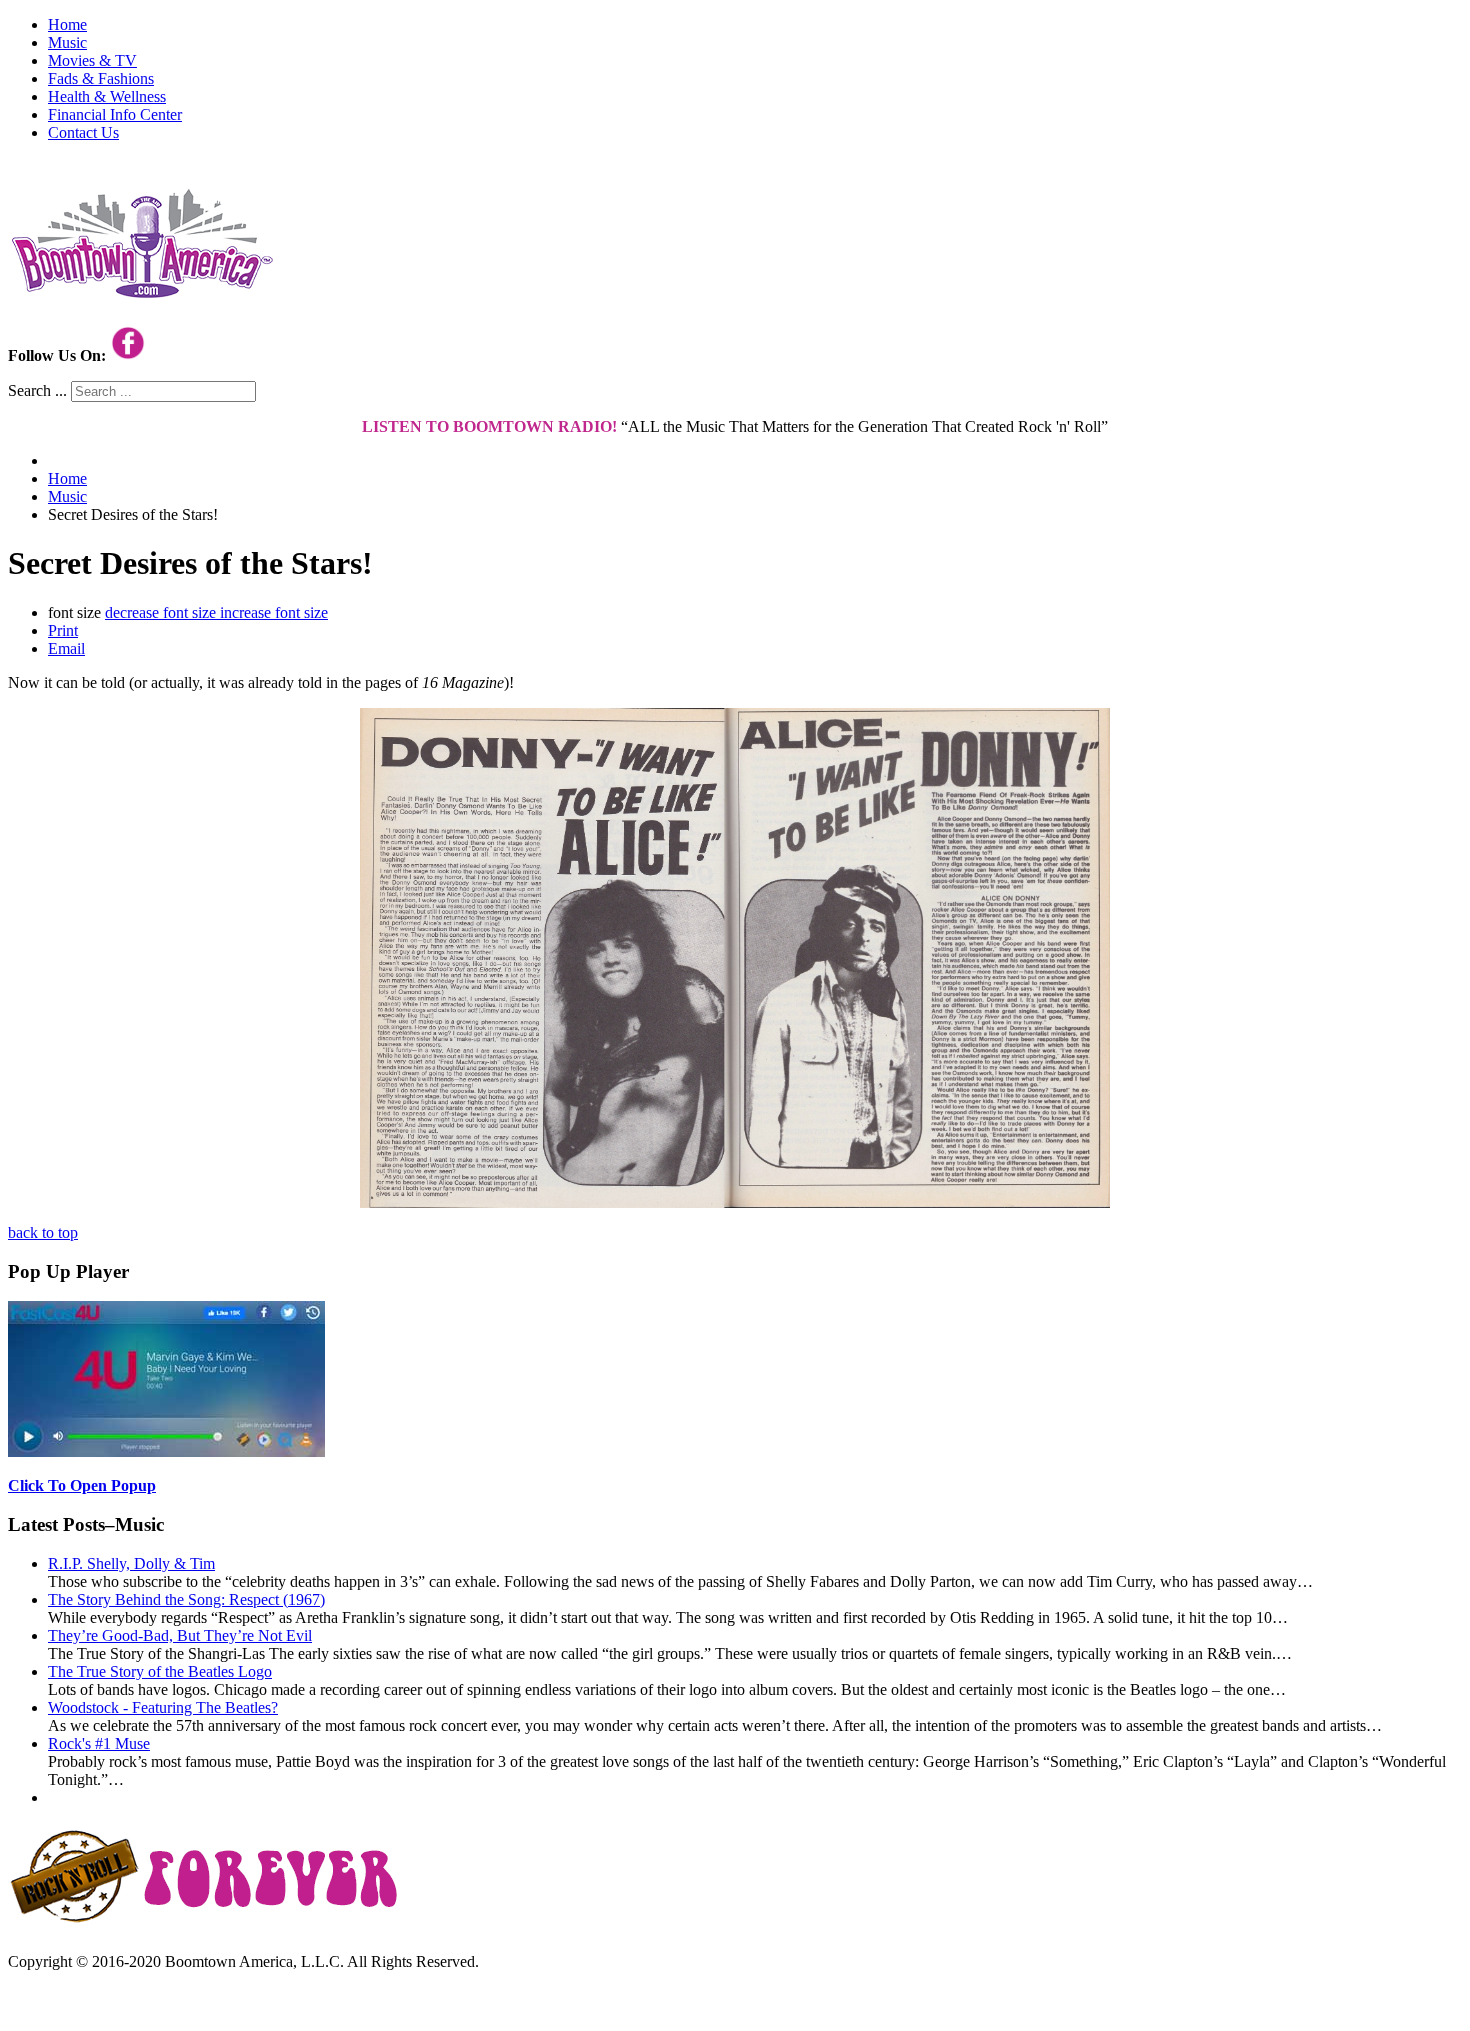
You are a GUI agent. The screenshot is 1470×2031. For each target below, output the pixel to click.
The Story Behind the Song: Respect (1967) (186, 1599)
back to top (43, 1232)
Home (67, 24)
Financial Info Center (115, 114)
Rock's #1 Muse (99, 1743)
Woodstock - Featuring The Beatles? (163, 1707)
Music (67, 42)
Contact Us (83, 132)
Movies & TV (92, 60)
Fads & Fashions (101, 78)
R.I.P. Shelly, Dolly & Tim (131, 1563)
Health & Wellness (107, 96)
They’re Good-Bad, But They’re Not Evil (180, 1635)
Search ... (37, 390)
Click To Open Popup (82, 1485)
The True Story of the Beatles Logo (160, 1671)
